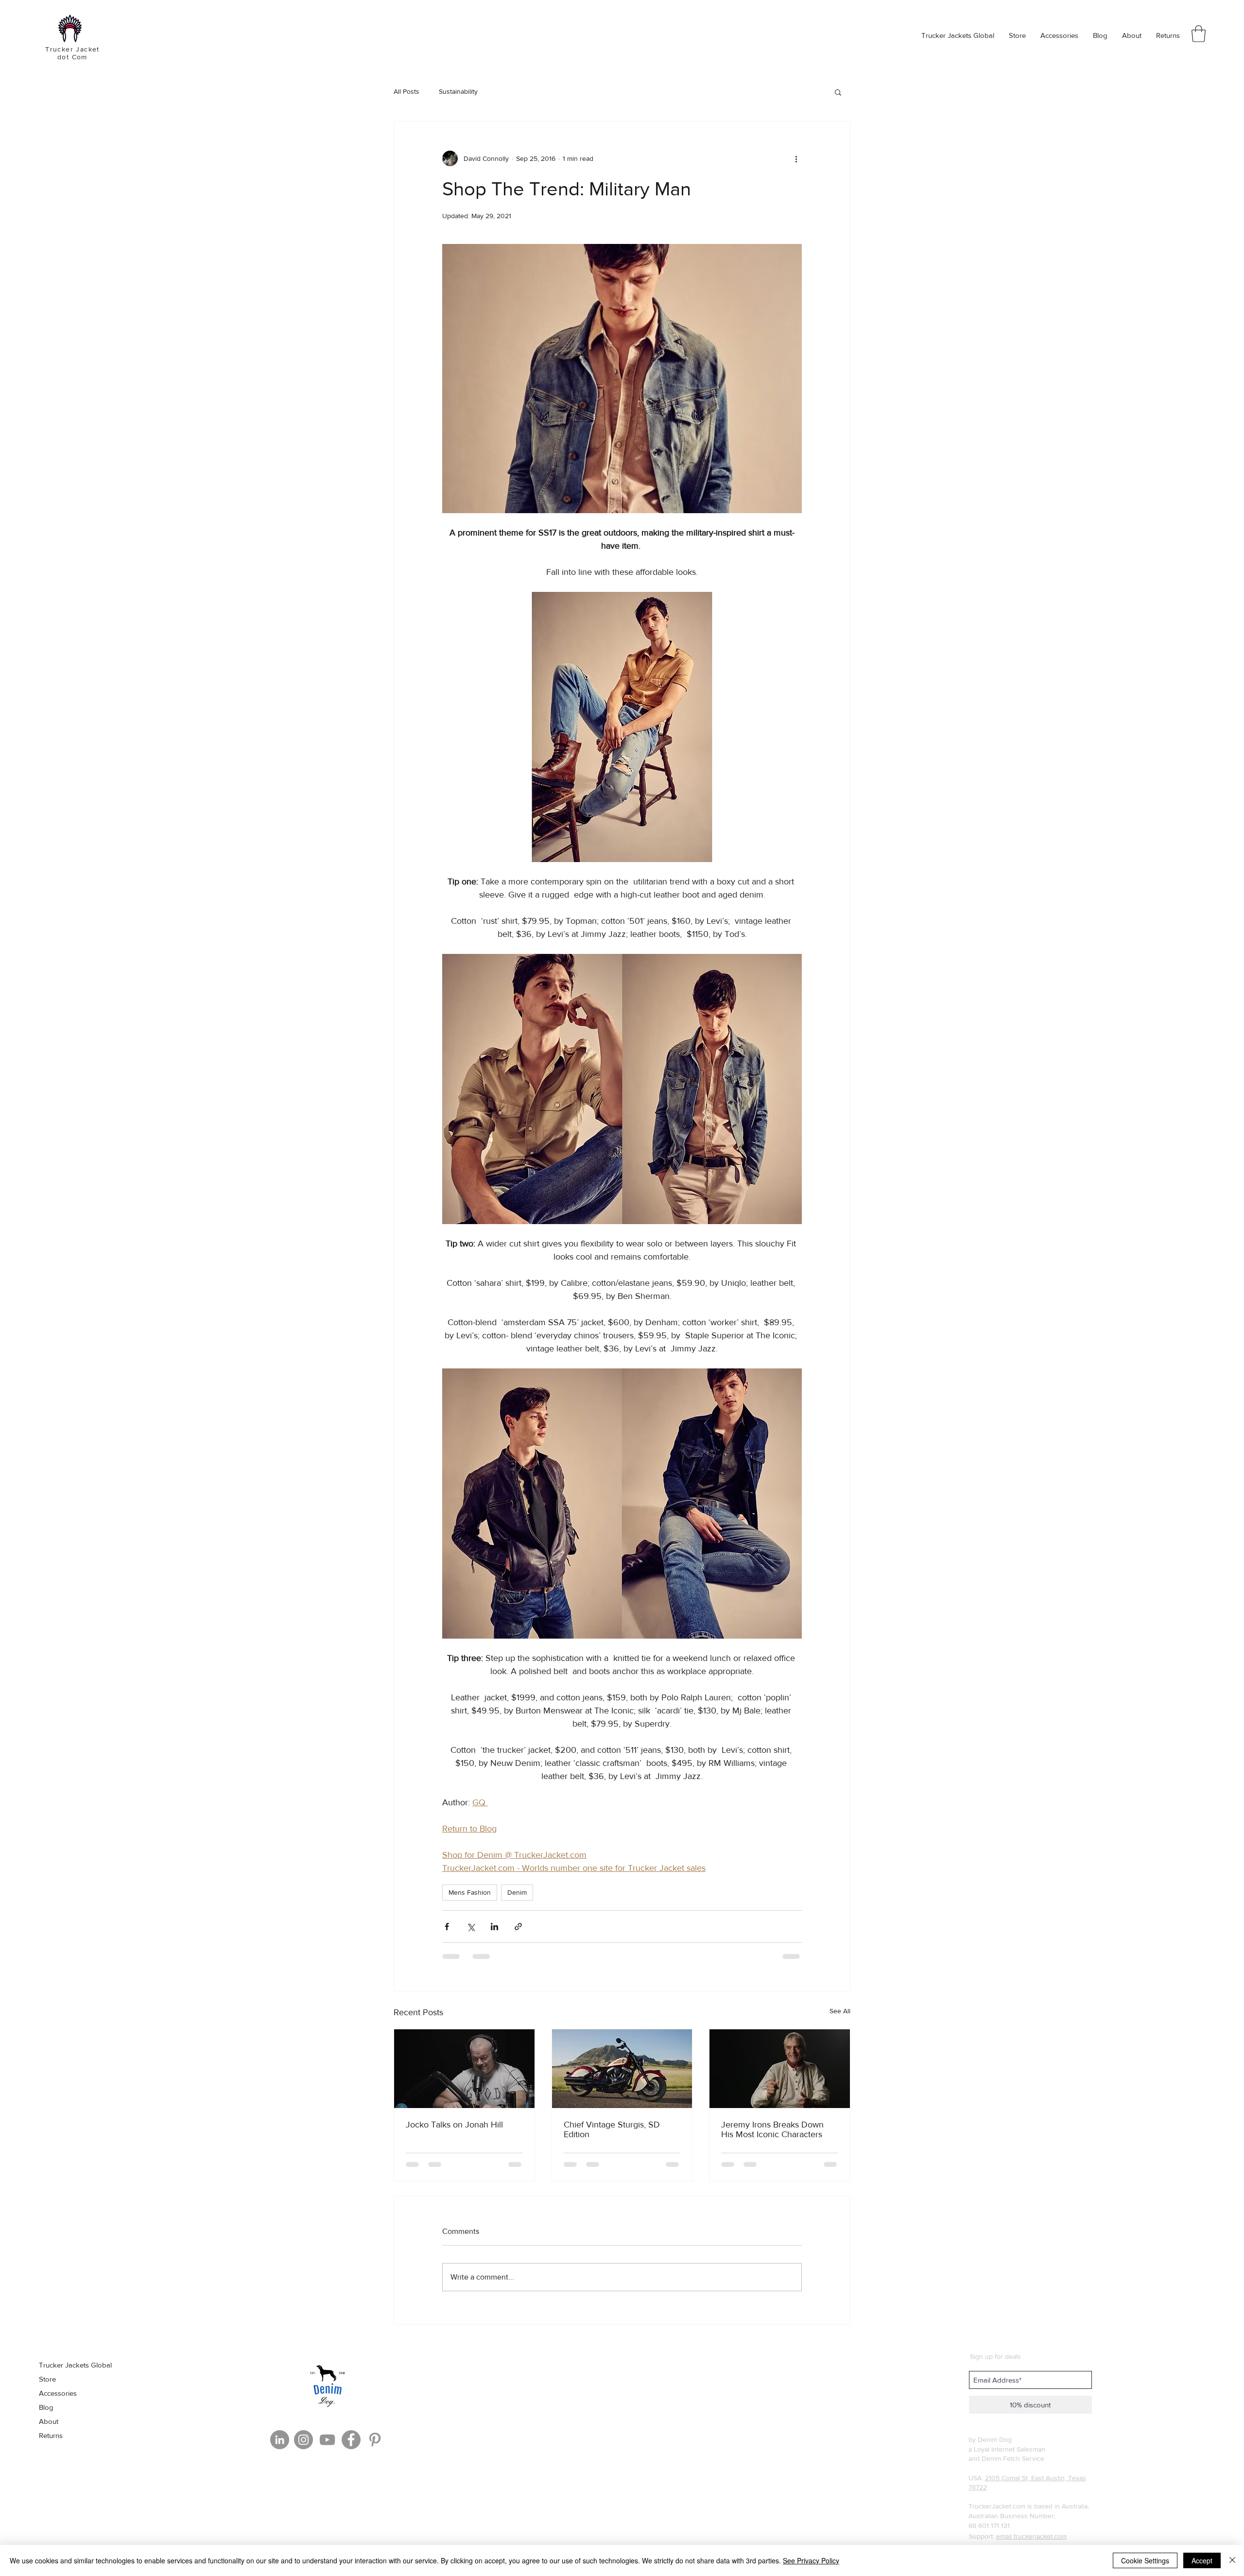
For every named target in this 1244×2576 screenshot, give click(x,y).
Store (47, 2379)
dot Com (72, 57)
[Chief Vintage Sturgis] (622, 2069)
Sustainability (458, 91)
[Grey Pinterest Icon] (375, 2440)
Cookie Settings (1145, 2560)
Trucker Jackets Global (75, 2365)
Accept (1202, 2560)
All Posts (406, 91)
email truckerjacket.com (1031, 2536)
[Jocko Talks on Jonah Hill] (464, 2069)
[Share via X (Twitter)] (471, 1927)
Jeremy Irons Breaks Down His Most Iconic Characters (772, 2129)
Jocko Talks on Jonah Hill (454, 2125)
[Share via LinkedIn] (494, 1927)
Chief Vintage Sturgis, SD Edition (612, 2129)
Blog (46, 2407)
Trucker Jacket (72, 49)
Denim (517, 1892)
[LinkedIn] (280, 2440)
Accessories (58, 2393)
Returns (51, 2435)
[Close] (1232, 2560)
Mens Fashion (470, 1892)
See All (840, 2011)
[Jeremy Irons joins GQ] (780, 2069)
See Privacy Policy (811, 2560)
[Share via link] (518, 1927)
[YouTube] (327, 2440)
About (49, 2421)
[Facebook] (351, 2440)
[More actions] (796, 158)
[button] (1199, 34)
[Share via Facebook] (447, 1927)
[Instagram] (303, 2440)
